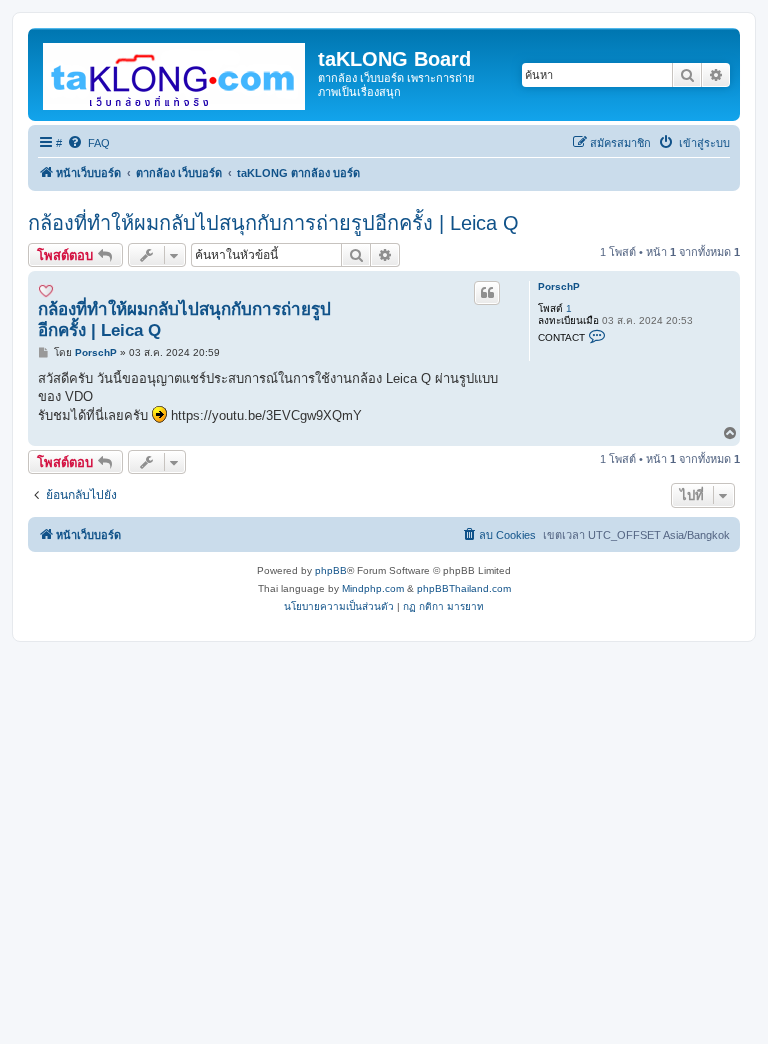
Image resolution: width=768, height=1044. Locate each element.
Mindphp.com (373, 588)
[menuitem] (88, 143)
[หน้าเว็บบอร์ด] (175, 72)
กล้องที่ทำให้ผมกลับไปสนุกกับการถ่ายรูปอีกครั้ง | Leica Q (273, 223)
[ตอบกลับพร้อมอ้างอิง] (487, 293)
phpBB (331, 570)
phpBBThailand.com (464, 588)
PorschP (559, 286)
